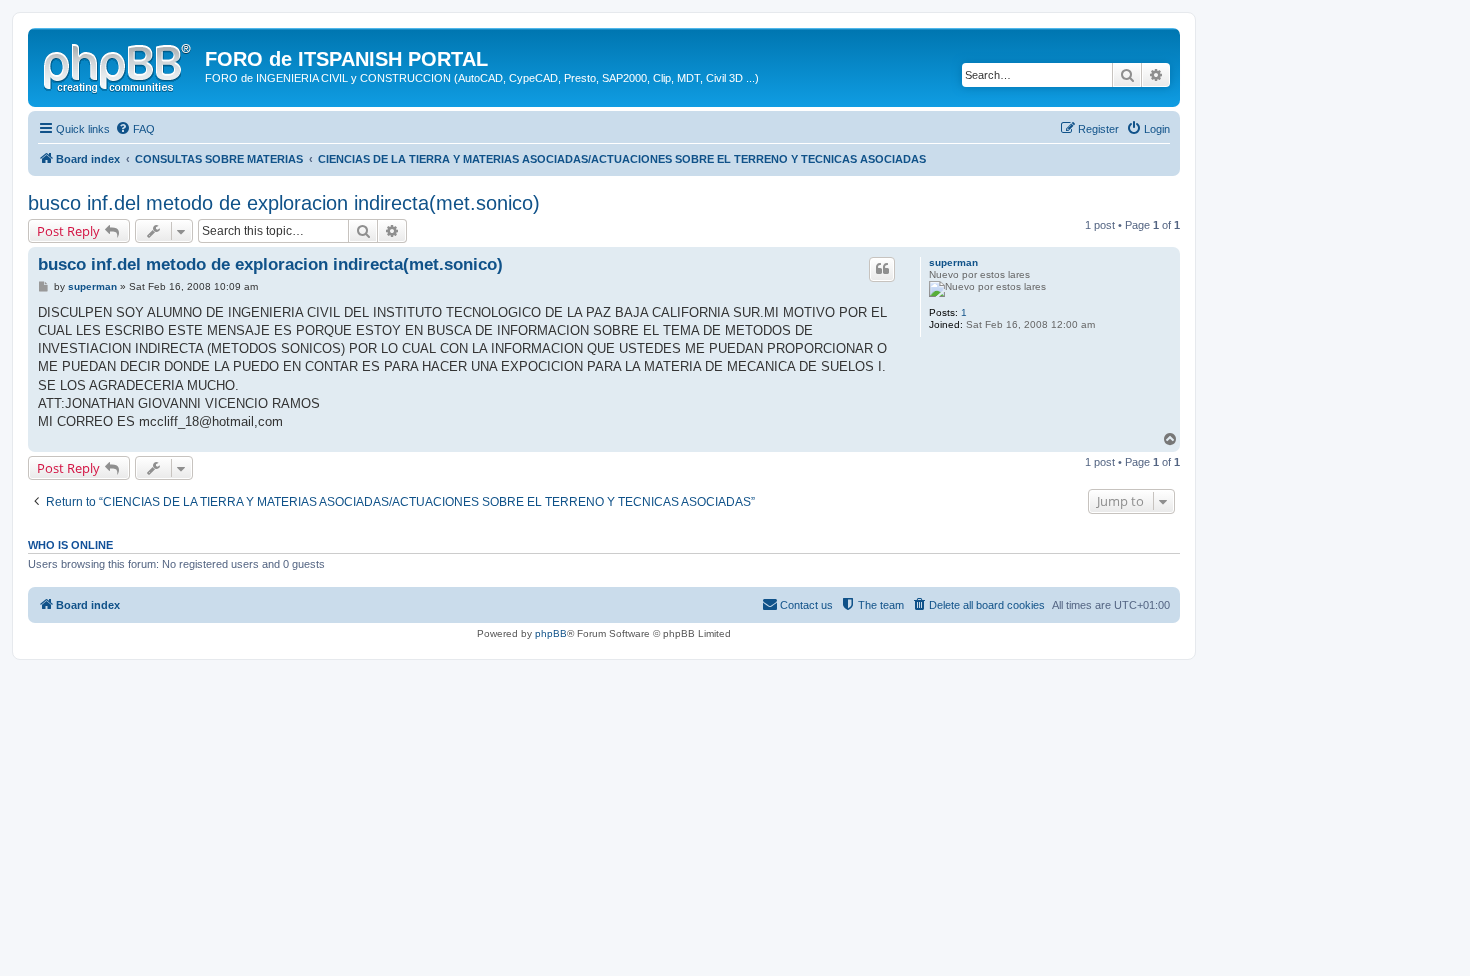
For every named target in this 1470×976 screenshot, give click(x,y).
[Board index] (119, 65)
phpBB (551, 633)
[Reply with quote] (882, 269)
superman (953, 262)
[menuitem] (135, 129)
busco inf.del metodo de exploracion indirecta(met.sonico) (284, 203)
